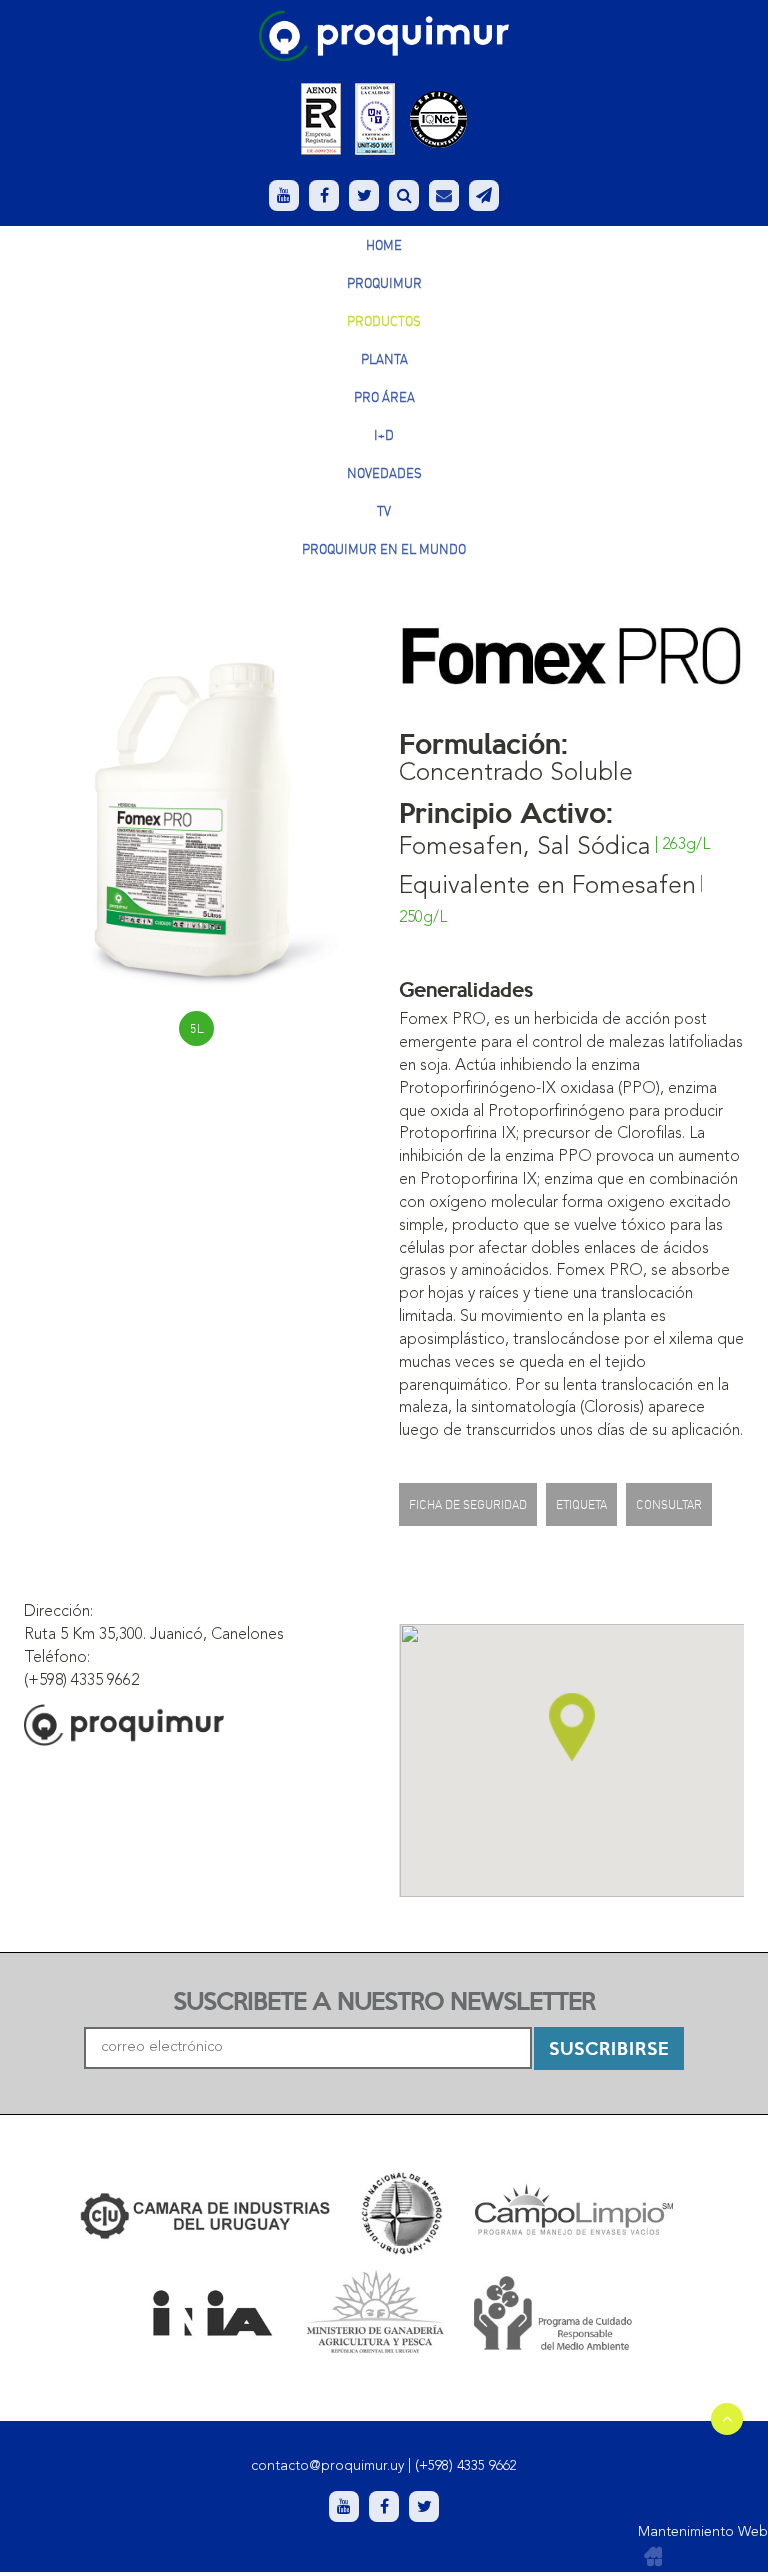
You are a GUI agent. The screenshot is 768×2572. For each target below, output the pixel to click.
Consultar (669, 1504)
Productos (384, 321)
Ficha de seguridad (468, 1504)
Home (384, 245)
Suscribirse (609, 2047)
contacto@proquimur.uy (327, 2466)
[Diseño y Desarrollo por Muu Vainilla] (653, 2557)
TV (384, 511)
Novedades (384, 473)
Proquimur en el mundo (384, 549)
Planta (384, 359)
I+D (384, 435)
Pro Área (384, 397)
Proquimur (384, 283)
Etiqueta (581, 1504)
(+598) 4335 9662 (466, 2466)
